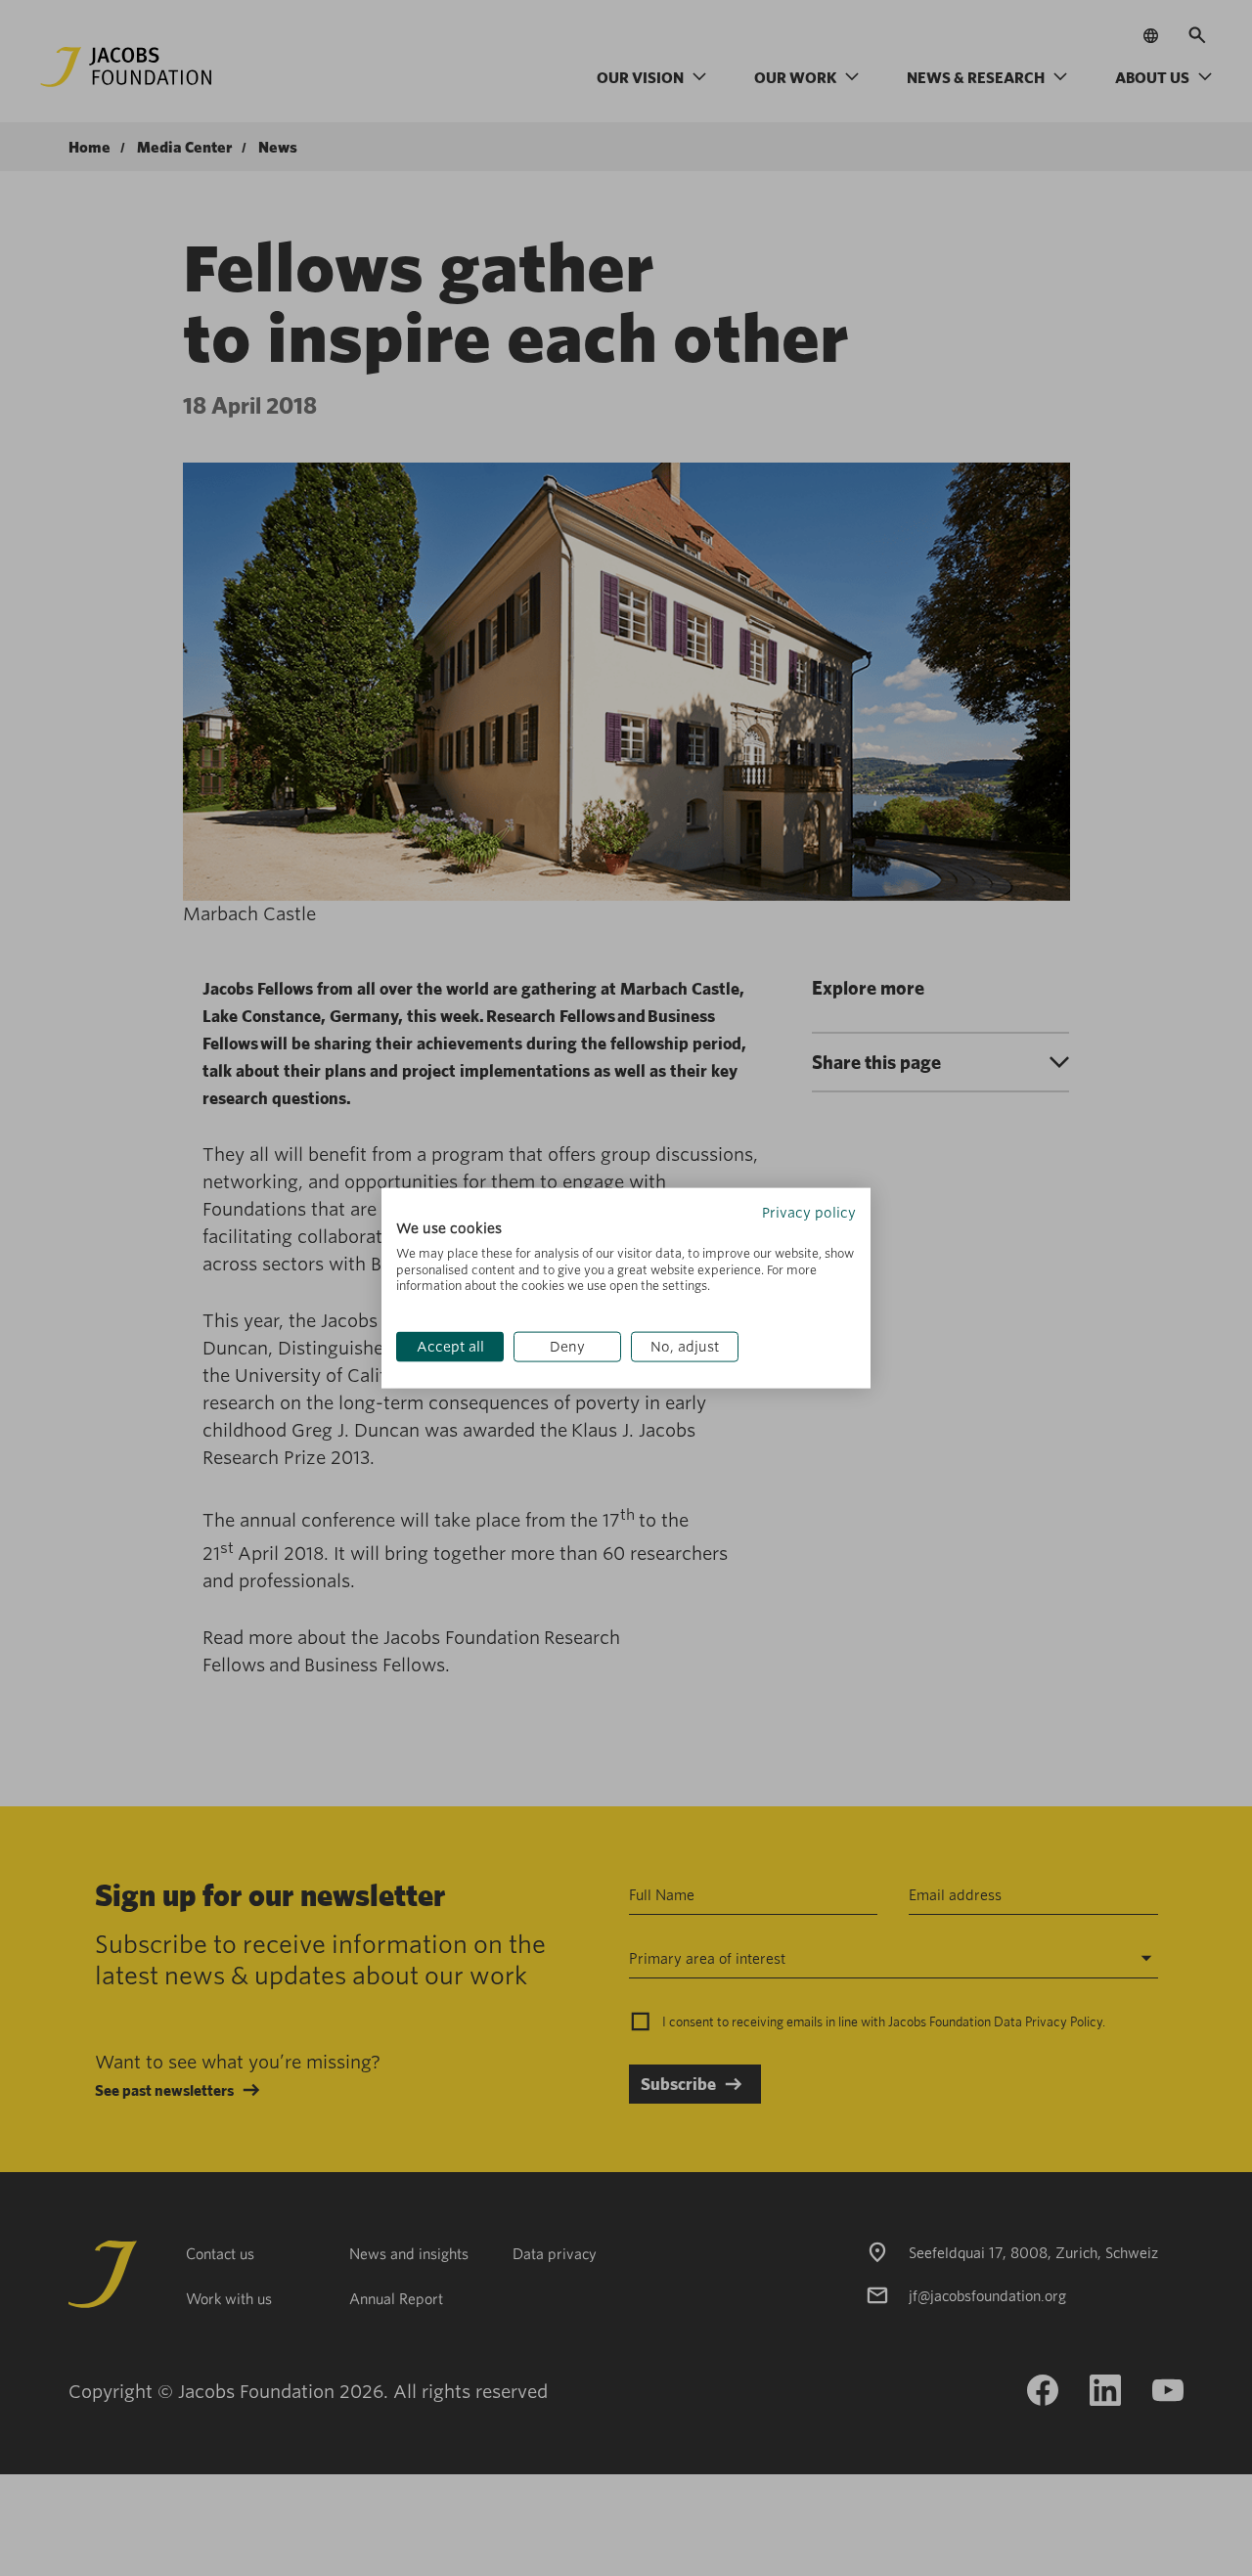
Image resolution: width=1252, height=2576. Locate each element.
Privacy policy (809, 1213)
